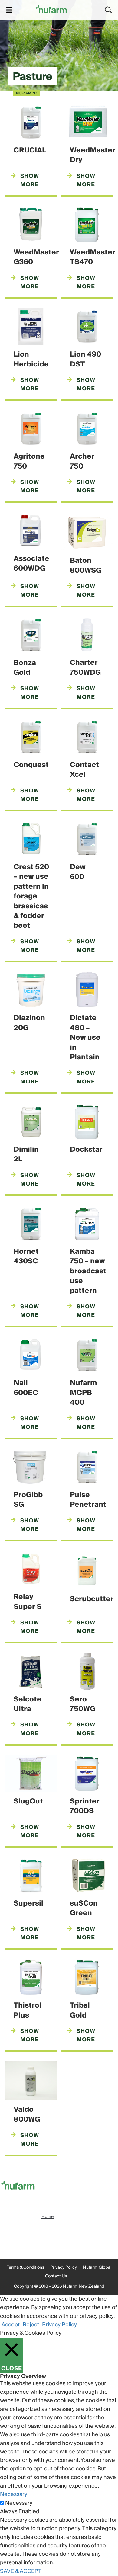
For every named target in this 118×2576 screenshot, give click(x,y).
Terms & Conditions (25, 2267)
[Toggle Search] (108, 10)
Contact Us (56, 2276)
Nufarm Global (97, 2267)
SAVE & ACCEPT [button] (21, 2571)
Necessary (19, 2503)
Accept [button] (11, 2325)
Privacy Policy (64, 2267)
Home (48, 2217)
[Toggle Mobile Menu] (9, 10)
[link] (51, 9)
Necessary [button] (14, 2494)
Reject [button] (31, 2325)
